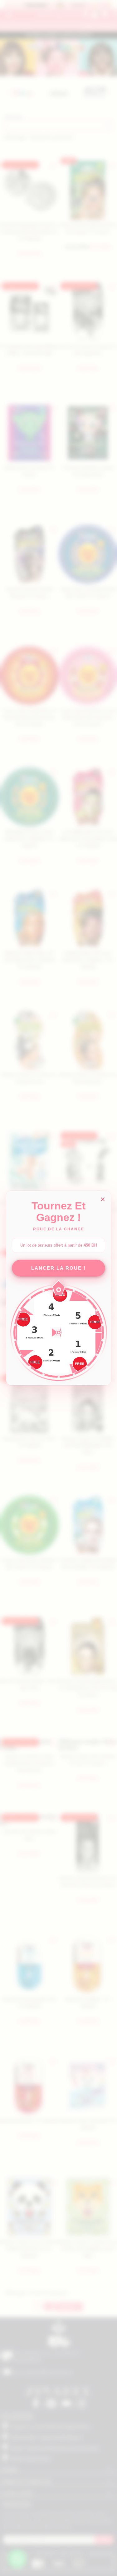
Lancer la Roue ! (58, 1268)
